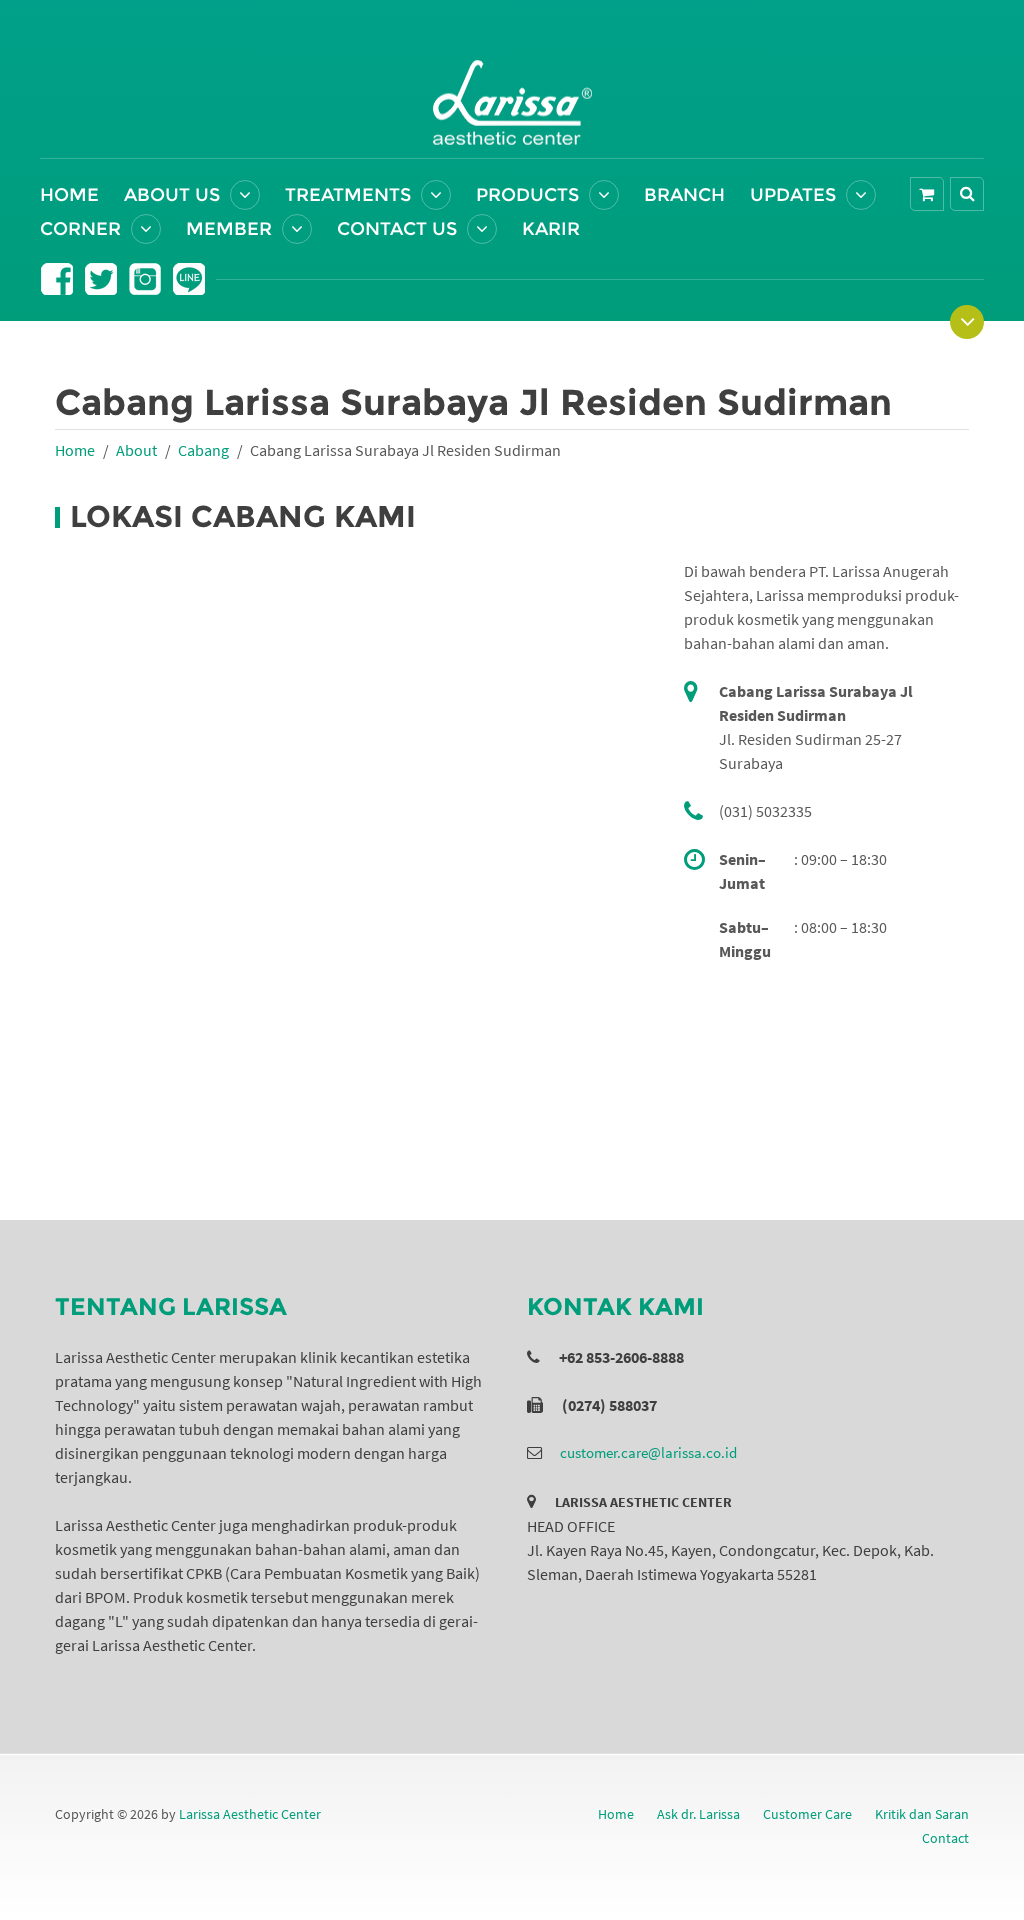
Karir (551, 229)
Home (69, 195)
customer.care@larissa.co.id (648, 1452)
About (136, 450)
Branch (684, 195)
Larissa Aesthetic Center (250, 1814)
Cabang (203, 450)
